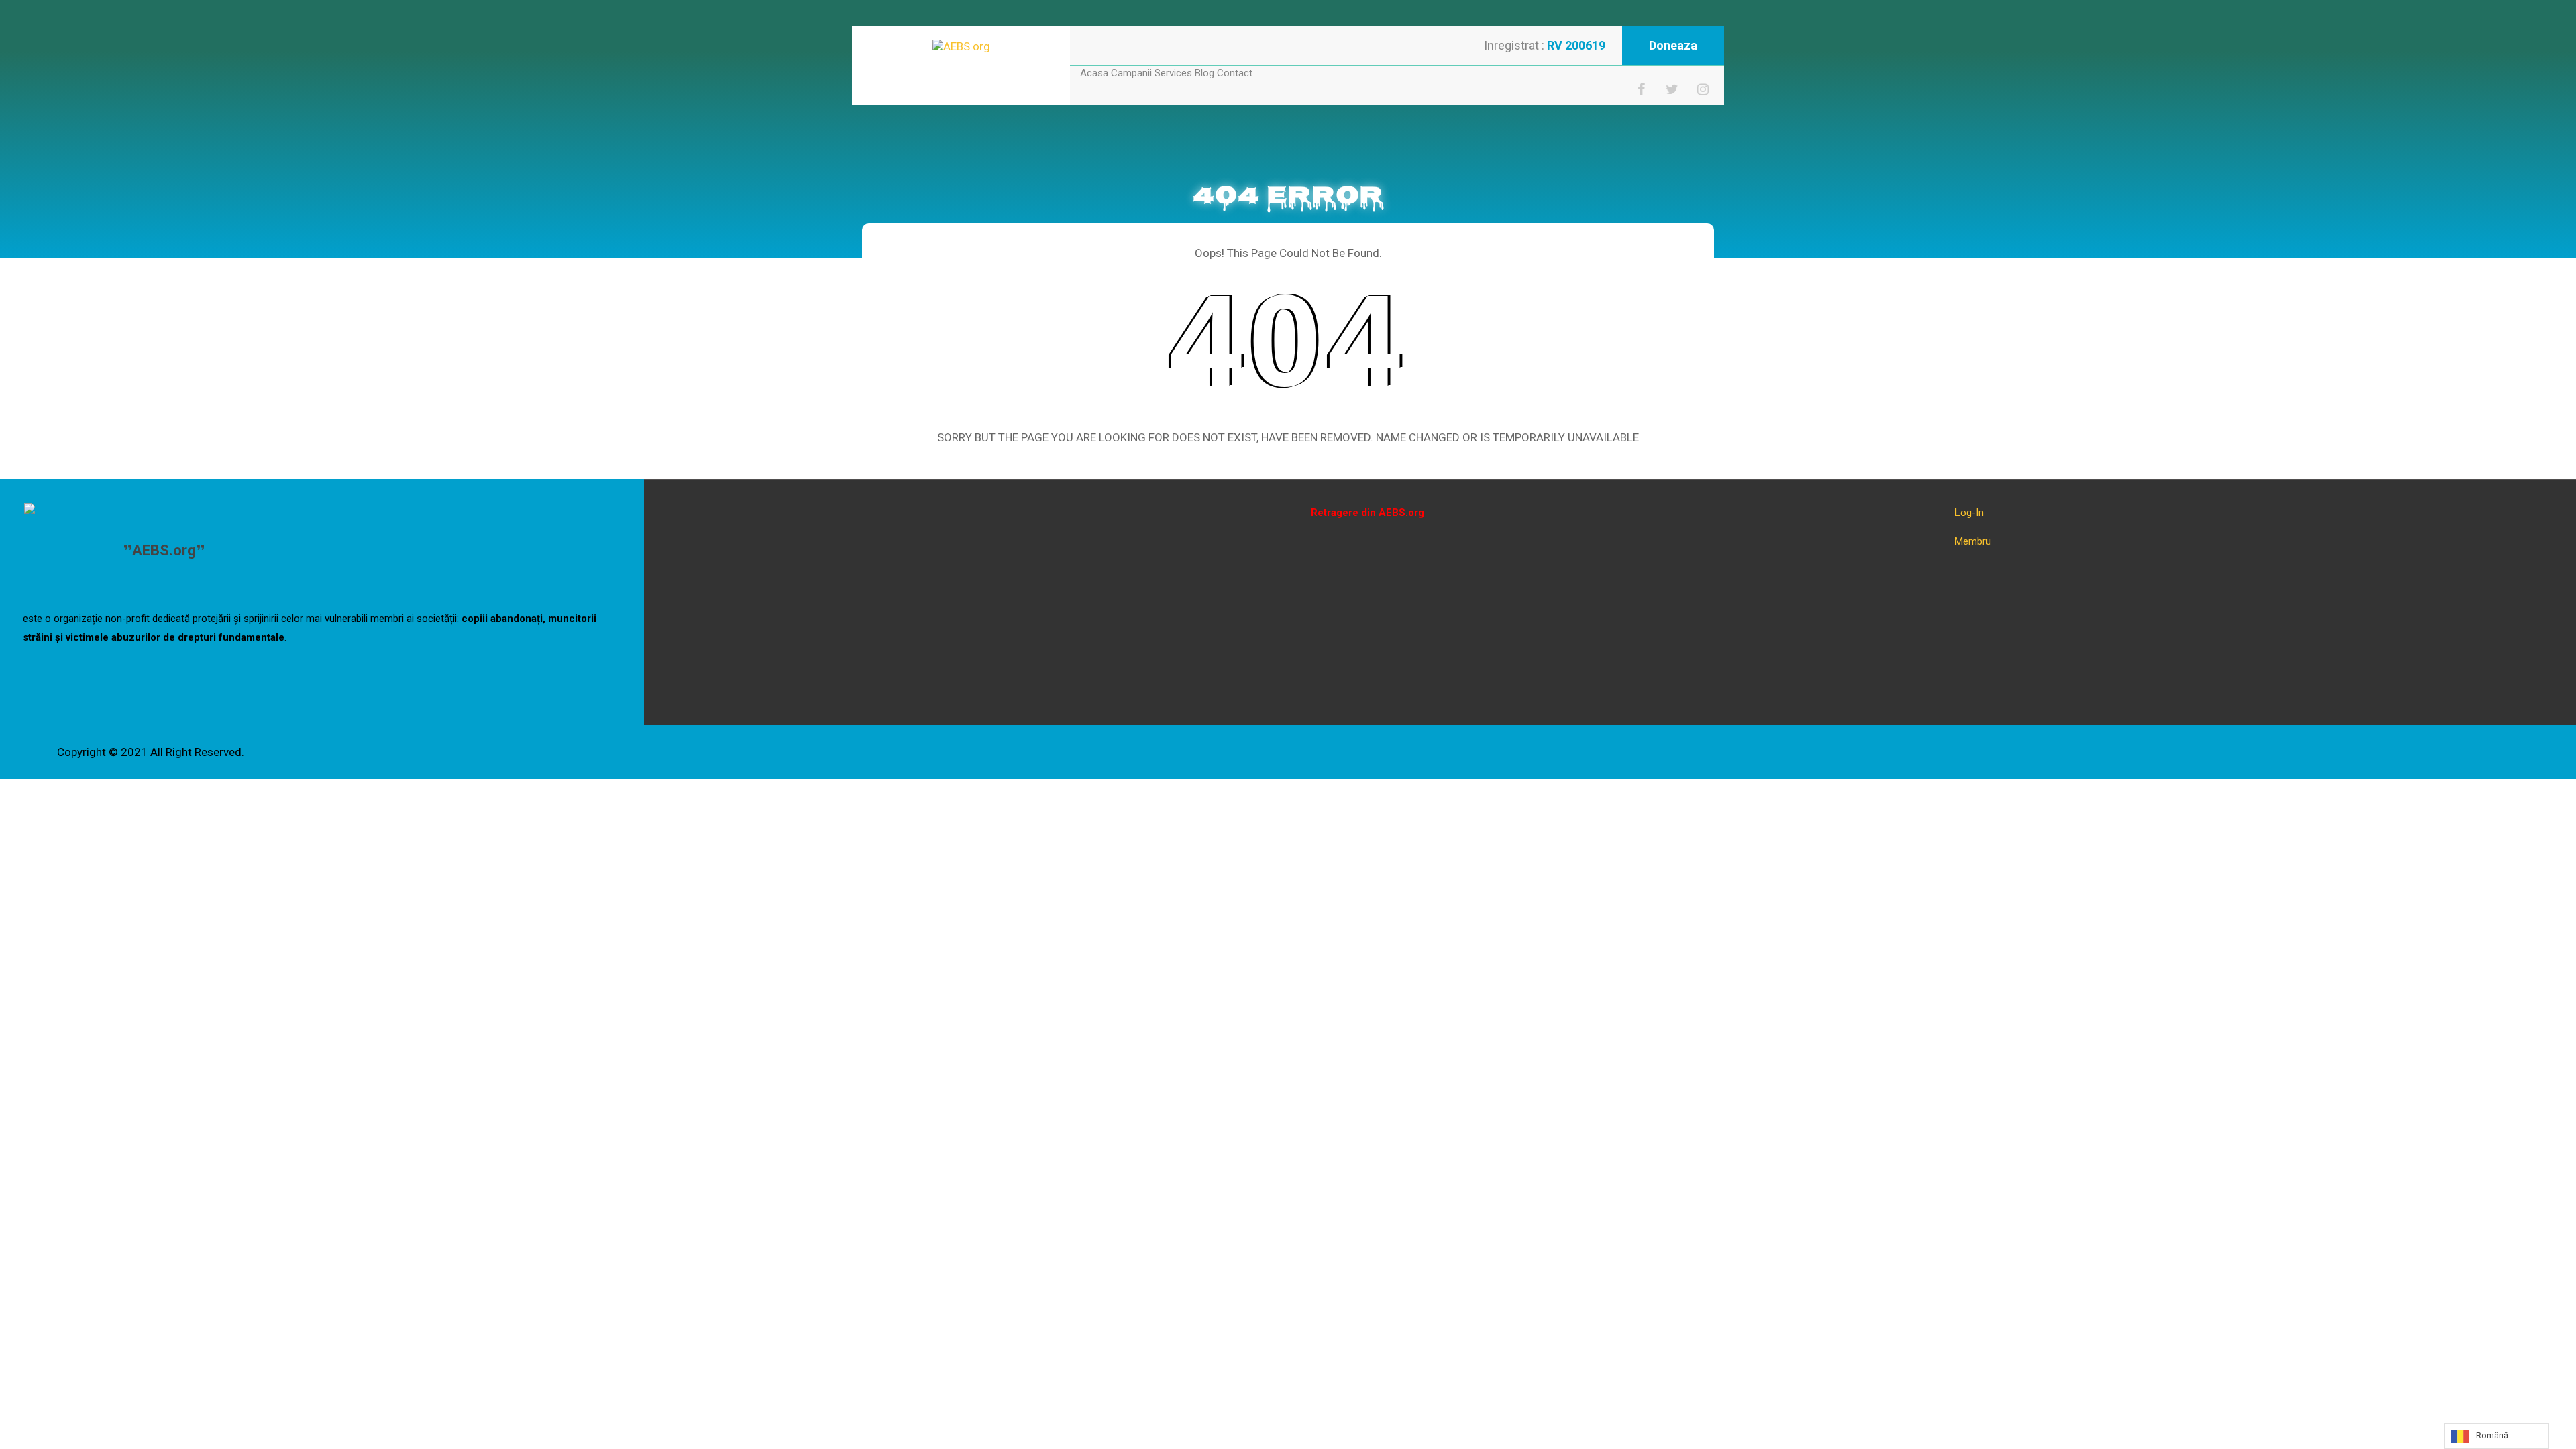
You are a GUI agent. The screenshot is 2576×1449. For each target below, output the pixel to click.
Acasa (1094, 73)
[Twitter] (1672, 89)
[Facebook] (1642, 89)
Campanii (1131, 73)
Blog (1204, 73)
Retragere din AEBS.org (1367, 513)
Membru (1973, 541)
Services (1173, 73)
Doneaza (1673, 45)
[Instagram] (1703, 89)
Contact (1235, 73)
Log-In (1969, 513)
